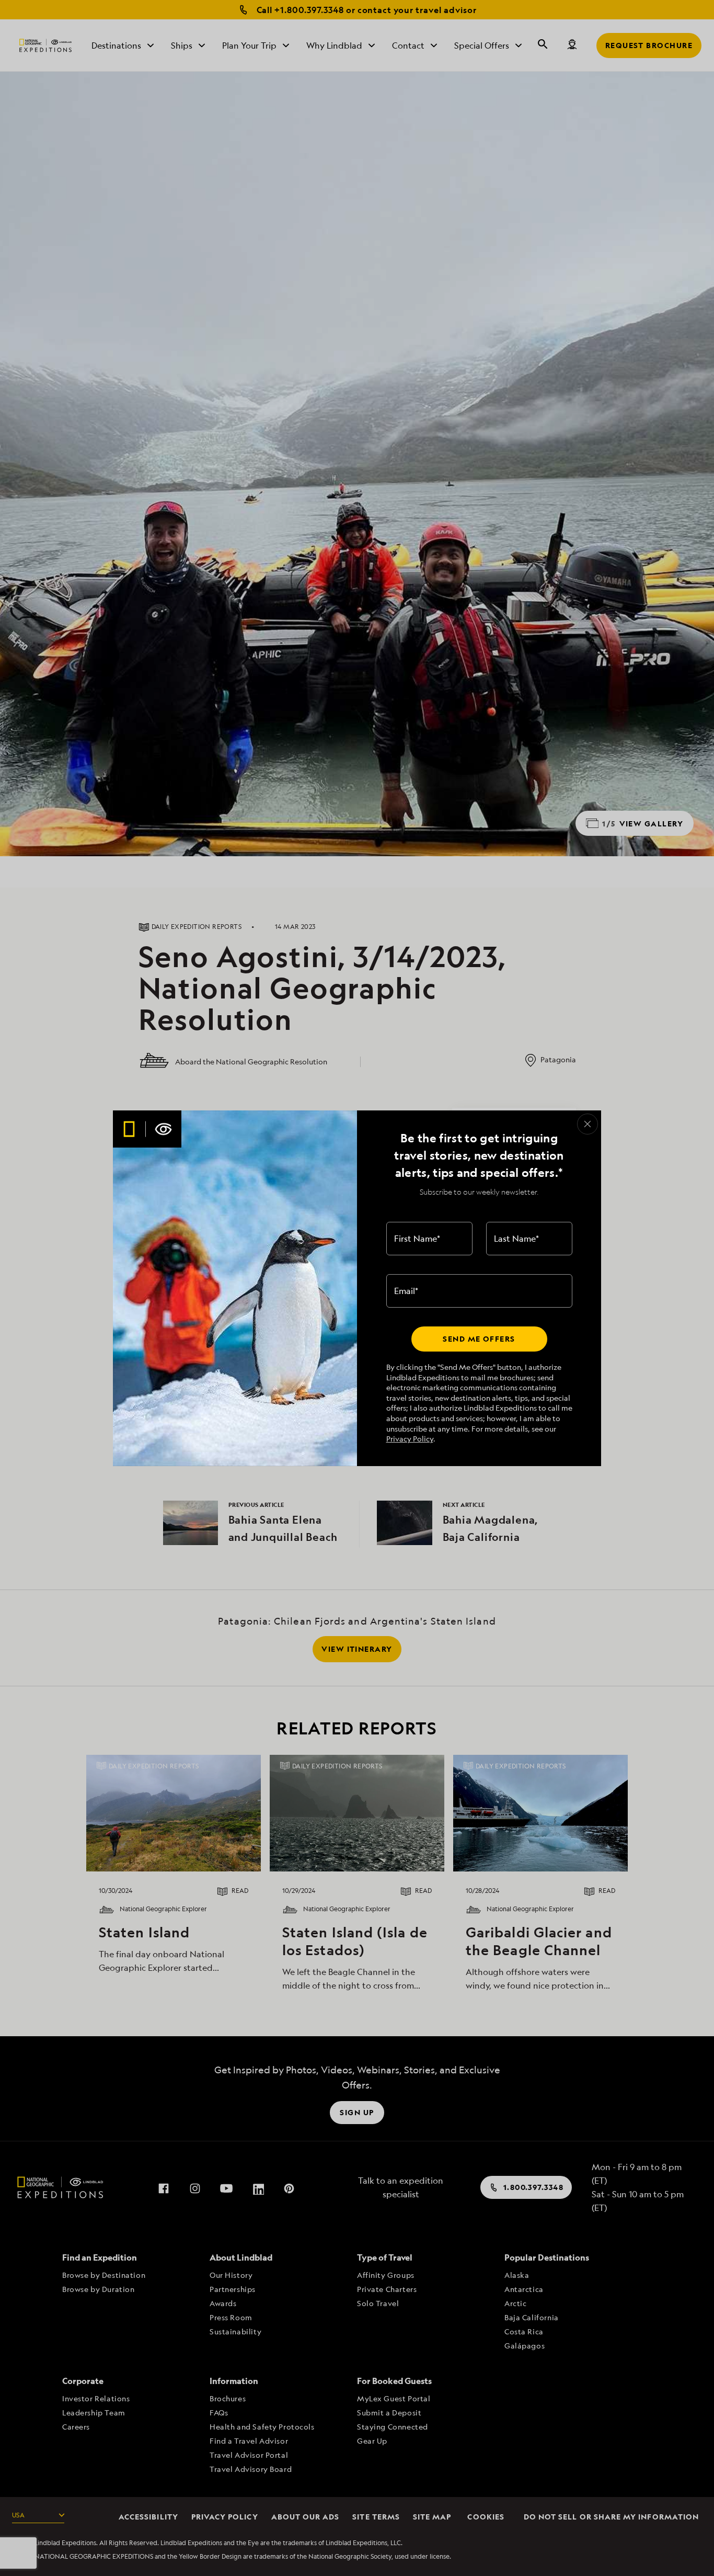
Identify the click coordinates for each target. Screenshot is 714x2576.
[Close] (588, 1124)
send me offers (479, 1339)
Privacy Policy (410, 1439)
